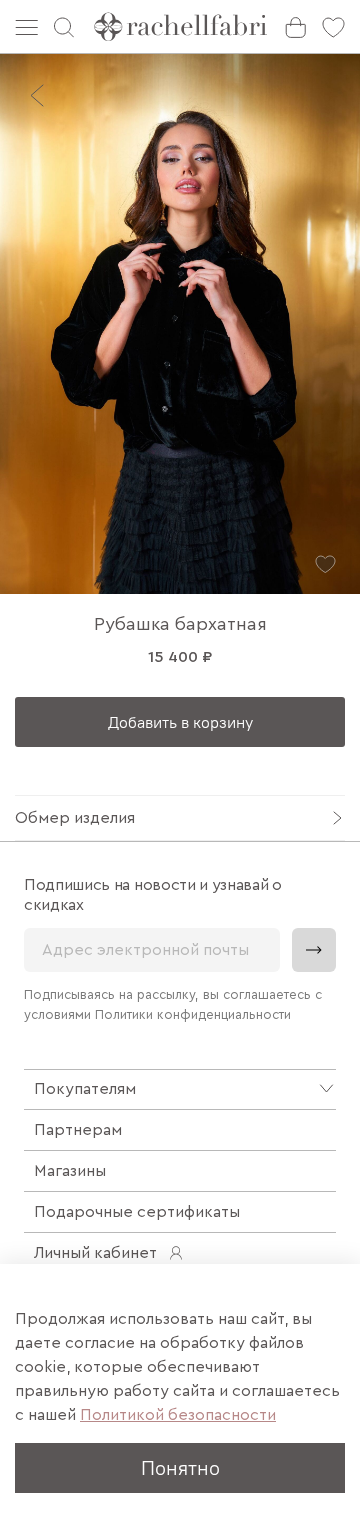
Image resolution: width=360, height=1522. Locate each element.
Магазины (70, 1171)
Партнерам (78, 1130)
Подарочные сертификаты (137, 1212)
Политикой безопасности (178, 1415)
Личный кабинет (95, 1253)
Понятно (180, 1467)
